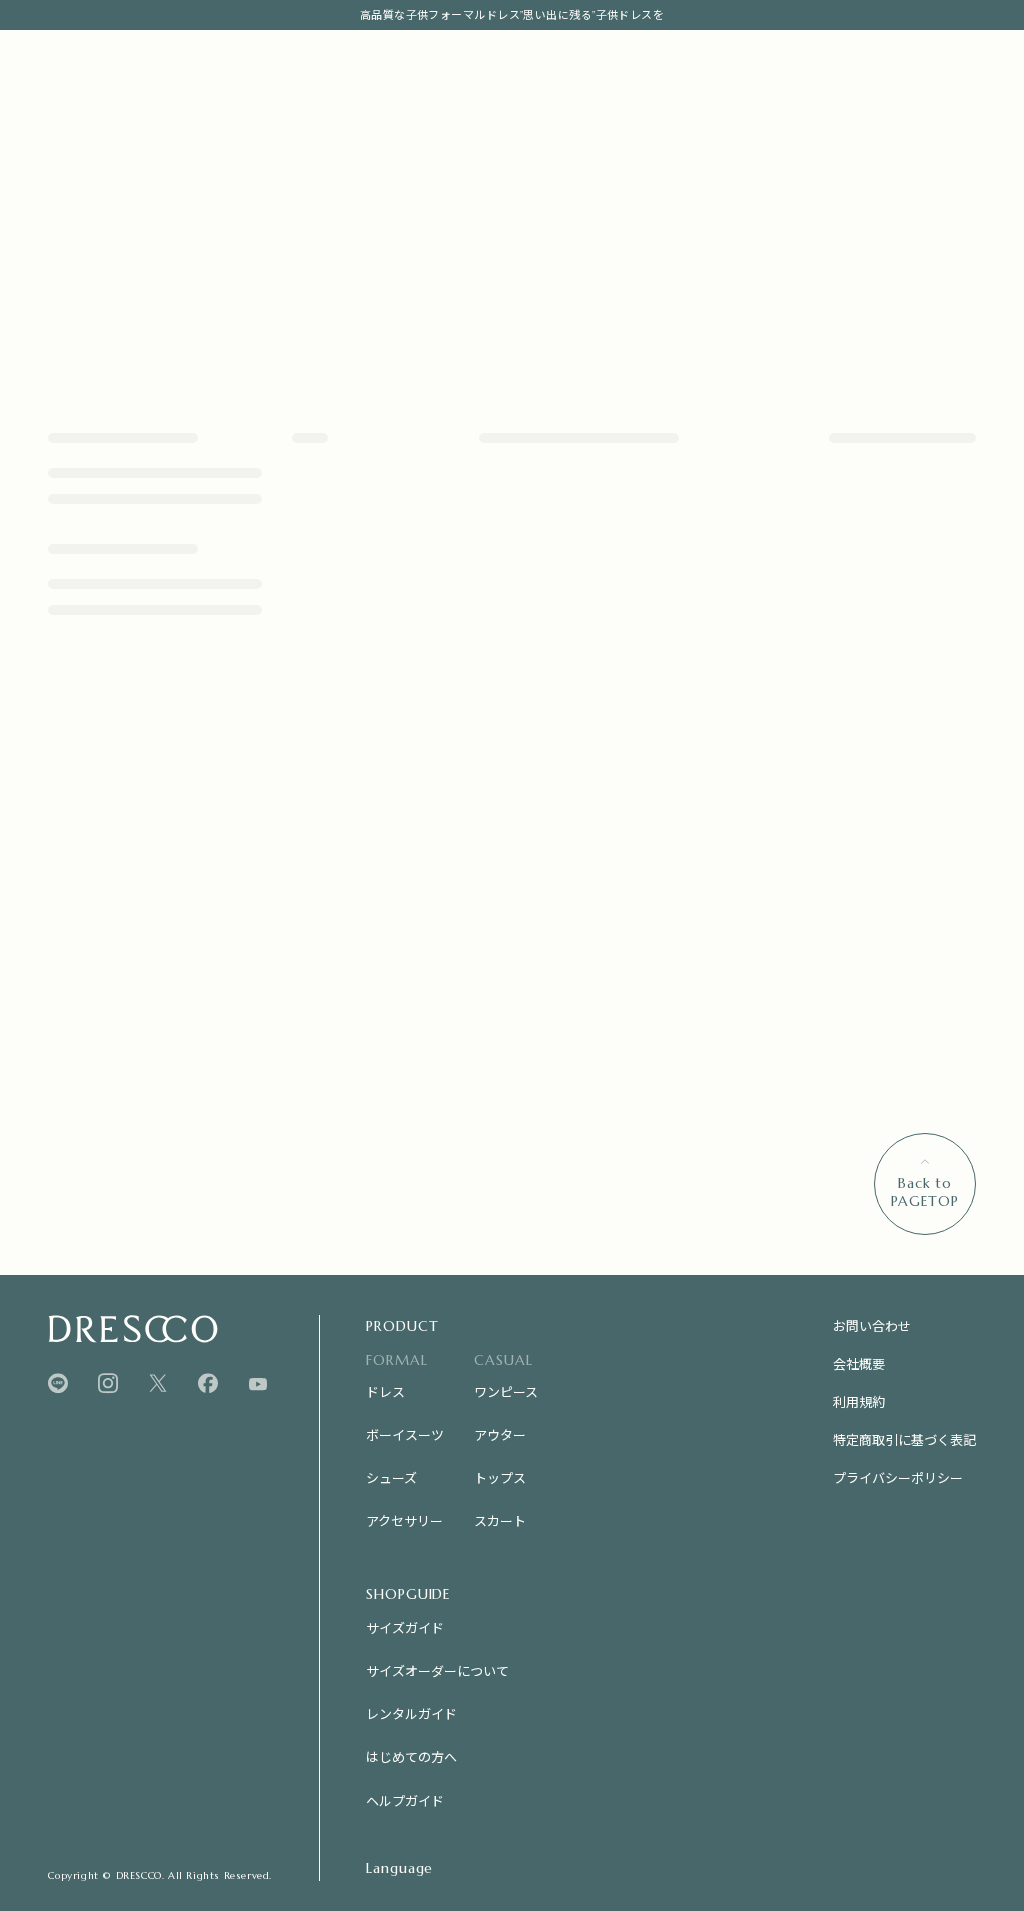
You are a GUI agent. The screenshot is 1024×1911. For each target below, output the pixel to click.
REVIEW (610, 69)
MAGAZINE (450, 69)
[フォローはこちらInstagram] (108, 1383)
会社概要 (859, 1363)
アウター (500, 1434)
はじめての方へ (411, 1756)
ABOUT (537, 69)
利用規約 (859, 1401)
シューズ (391, 1477)
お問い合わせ (872, 1325)
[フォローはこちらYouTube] (258, 1384)
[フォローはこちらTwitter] (158, 1383)
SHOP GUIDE (715, 69)
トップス (500, 1477)
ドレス (385, 1391)
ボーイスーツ (405, 1434)
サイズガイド (405, 1627)
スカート (500, 1520)
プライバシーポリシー (898, 1477)
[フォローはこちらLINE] (58, 1383)
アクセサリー (404, 1520)
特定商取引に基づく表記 (904, 1439)
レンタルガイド (411, 1713)
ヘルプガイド (405, 1800)
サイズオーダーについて (437, 1670)
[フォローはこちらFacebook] (208, 1383)
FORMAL (252, 69)
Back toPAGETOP (925, 1192)
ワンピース (506, 1391)
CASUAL (346, 69)
